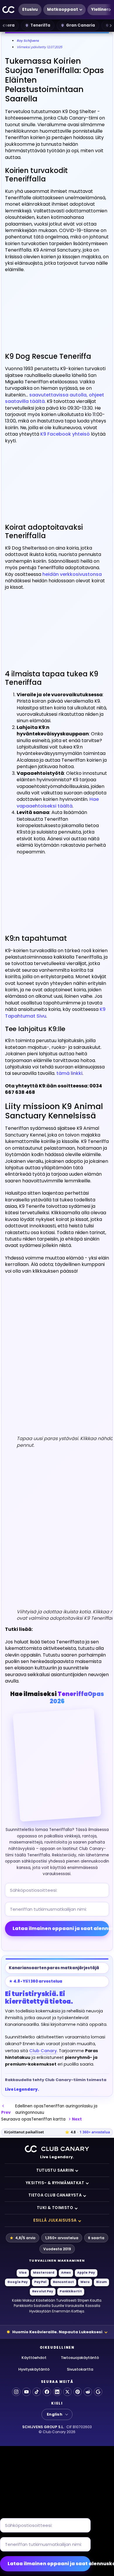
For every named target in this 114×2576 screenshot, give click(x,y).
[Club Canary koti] (9, 10)
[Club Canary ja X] (67, 2392)
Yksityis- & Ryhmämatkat (55, 2183)
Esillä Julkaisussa (55, 2220)
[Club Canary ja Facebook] (47, 2392)
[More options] (110, 10)
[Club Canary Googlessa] (98, 2392)
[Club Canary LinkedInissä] (57, 2392)
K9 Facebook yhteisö (65, 434)
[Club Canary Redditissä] (88, 2392)
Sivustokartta (80, 2369)
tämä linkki (69, 1073)
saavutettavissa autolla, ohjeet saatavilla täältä (55, 398)
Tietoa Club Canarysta (55, 2195)
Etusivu (30, 9)
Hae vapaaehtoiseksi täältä (58, 802)
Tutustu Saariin (55, 2170)
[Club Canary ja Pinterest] (78, 2392)
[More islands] (110, 25)
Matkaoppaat (63, 9)
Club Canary (43, 2051)
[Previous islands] (4, 25)
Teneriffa (40, 25)
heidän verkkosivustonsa (72, 574)
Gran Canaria (81, 25)
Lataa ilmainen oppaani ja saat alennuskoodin (61, 1928)
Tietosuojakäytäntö (80, 2358)
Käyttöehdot (34, 2358)
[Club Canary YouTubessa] (26, 2392)
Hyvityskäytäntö (34, 2369)
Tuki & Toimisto (55, 2208)
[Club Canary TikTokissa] (37, 2392)
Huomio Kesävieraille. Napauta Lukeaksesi (57, 2332)
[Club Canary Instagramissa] (16, 2392)
